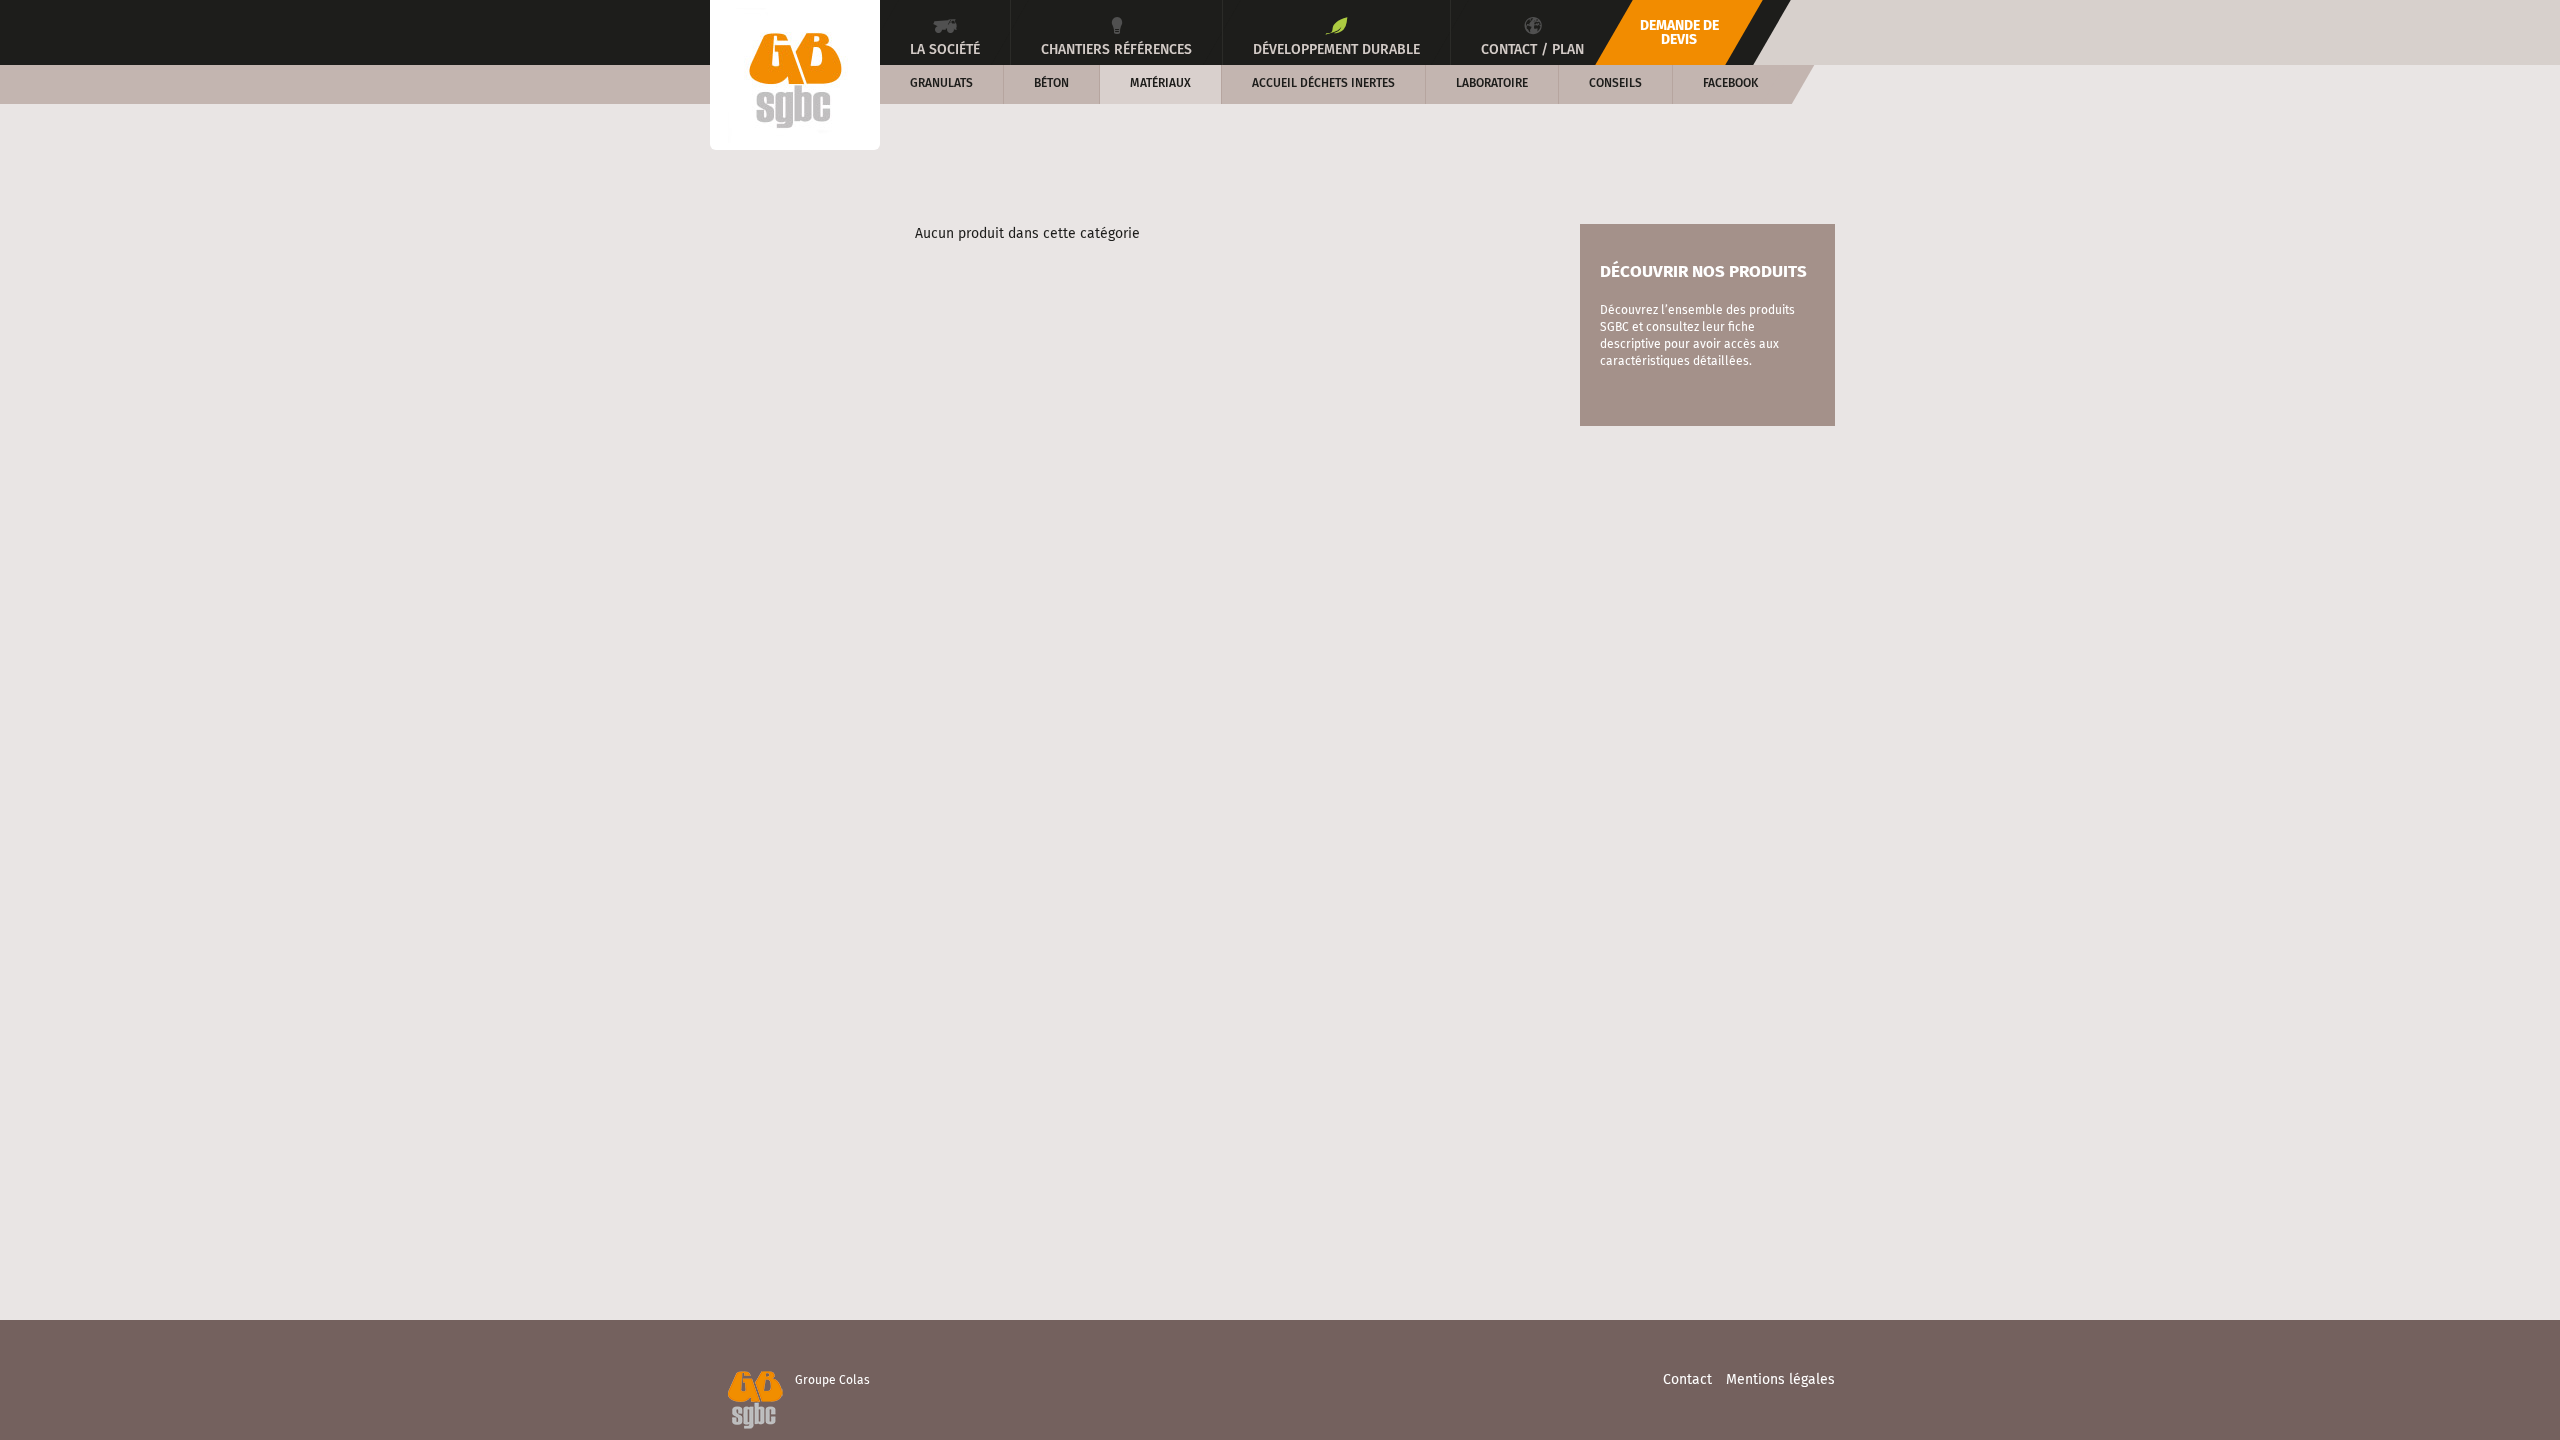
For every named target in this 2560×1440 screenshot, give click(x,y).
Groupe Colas (832, 1381)
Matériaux (1160, 84)
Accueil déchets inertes (1323, 84)
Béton (1051, 84)
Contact (1687, 1380)
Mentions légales (1780, 1380)
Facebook (1730, 84)
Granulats (941, 84)
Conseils (1615, 84)
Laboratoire (1492, 84)
